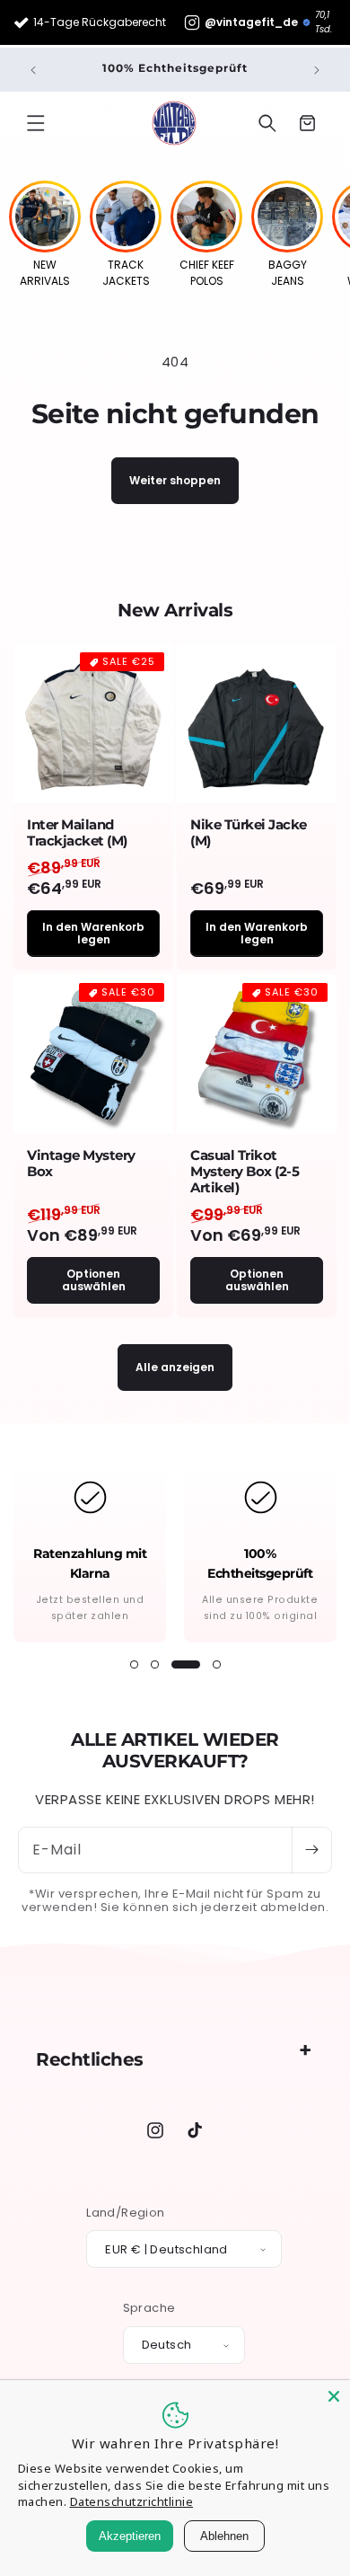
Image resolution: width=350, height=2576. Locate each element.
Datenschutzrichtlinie (132, 2501)
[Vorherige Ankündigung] (33, 70)
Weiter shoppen (175, 480)
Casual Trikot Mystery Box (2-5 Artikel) (245, 1172)
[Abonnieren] (311, 1850)
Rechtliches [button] (90, 2059)
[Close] (334, 2396)
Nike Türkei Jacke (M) (249, 833)
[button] (36, 123)
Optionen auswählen (94, 1280)
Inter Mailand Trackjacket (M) (77, 833)
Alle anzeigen (175, 1367)
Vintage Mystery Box (81, 1164)
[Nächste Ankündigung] (317, 70)
